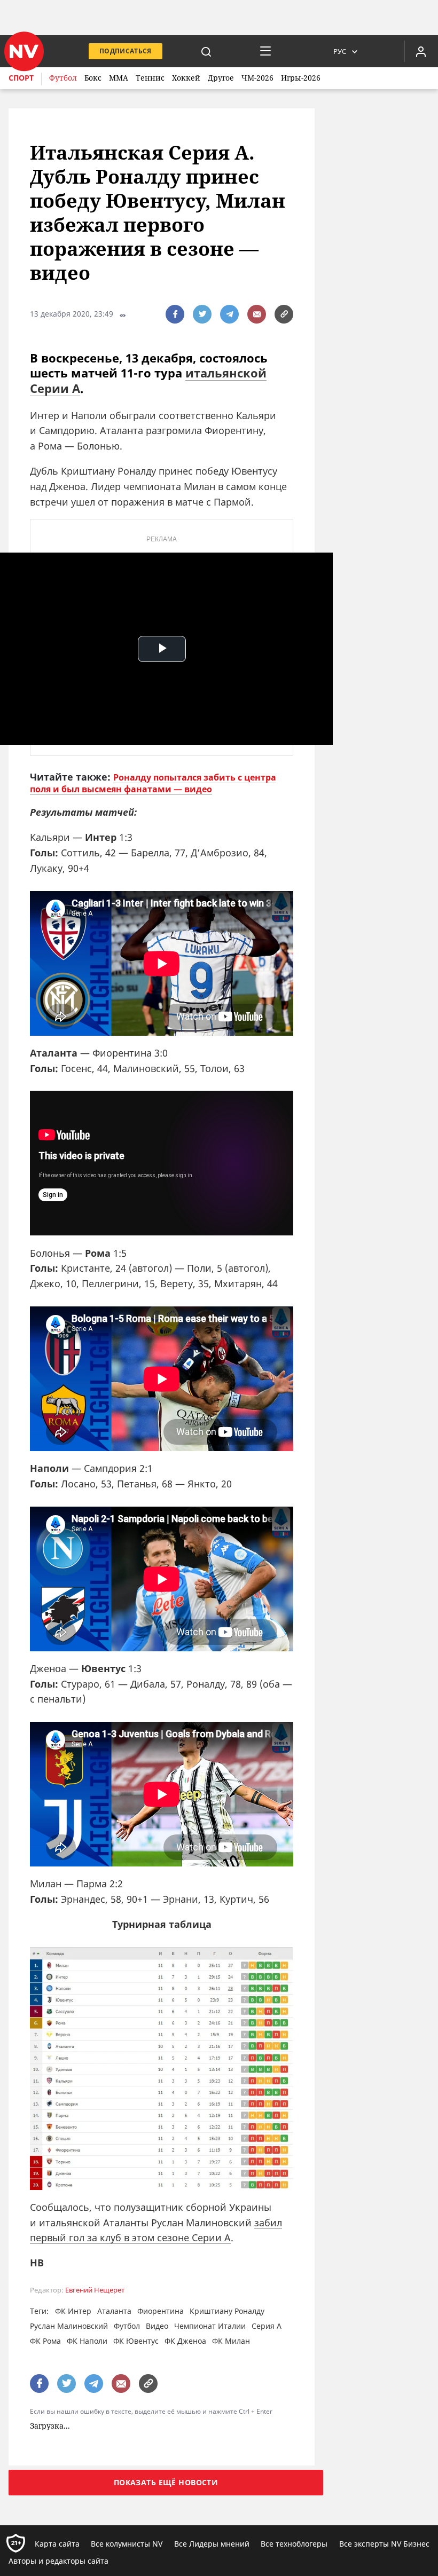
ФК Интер (73, 2311)
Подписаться (126, 51)
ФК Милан (231, 2341)
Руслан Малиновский (69, 2326)
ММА (119, 78)
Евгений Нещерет (95, 2290)
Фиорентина (161, 2311)
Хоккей (186, 78)
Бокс (93, 78)
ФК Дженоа (185, 2341)
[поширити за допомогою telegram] (229, 314)
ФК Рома (45, 2341)
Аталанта (114, 2311)
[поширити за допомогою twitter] (202, 314)
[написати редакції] (257, 314)
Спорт (21, 78)
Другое (221, 78)
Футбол (63, 78)
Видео (157, 2326)
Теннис (150, 78)
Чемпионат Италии (210, 2326)
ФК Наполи (87, 2341)
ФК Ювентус (136, 2341)
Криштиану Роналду (227, 2311)
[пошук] (206, 51)
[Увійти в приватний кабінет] (421, 51)
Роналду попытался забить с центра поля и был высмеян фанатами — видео (153, 783)
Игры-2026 (301, 78)
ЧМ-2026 (257, 78)
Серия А (267, 2326)
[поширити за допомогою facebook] (175, 314)
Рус (340, 51)
